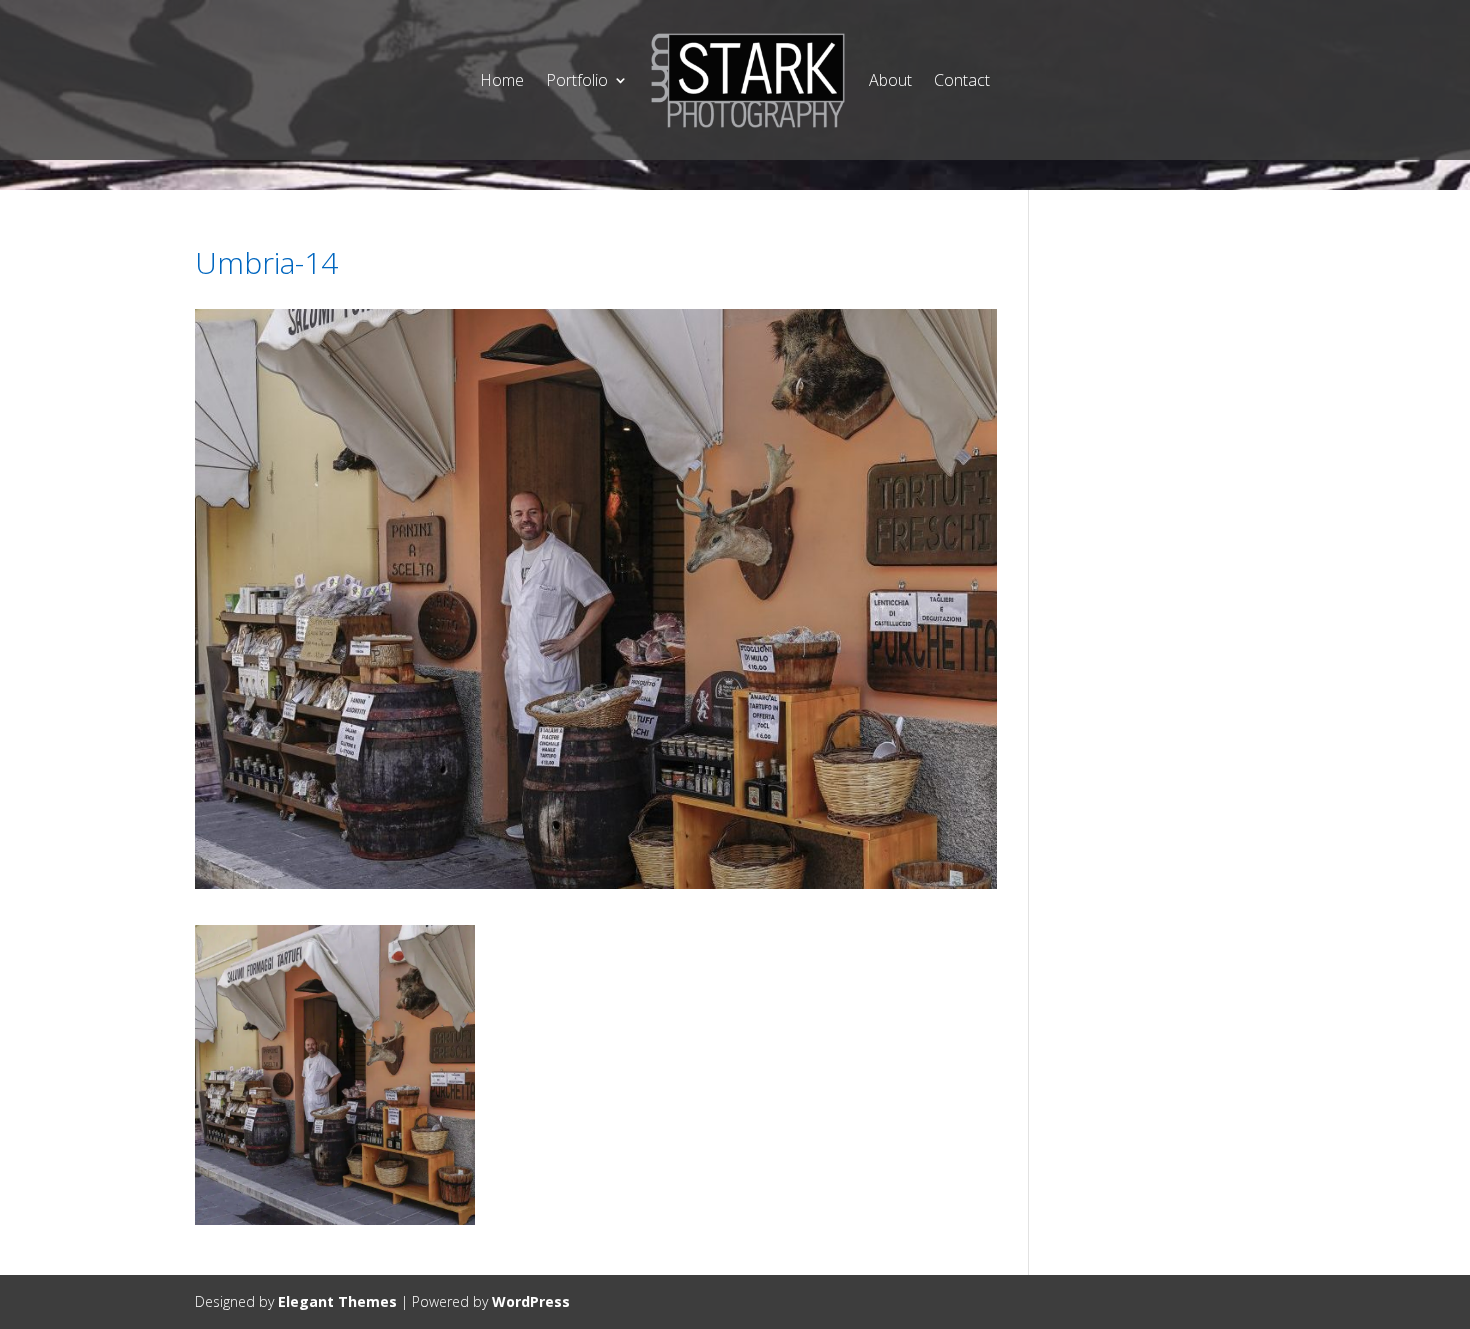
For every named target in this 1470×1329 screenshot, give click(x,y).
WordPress (531, 1301)
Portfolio (577, 80)
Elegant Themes (337, 1301)
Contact (962, 80)
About (890, 80)
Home (502, 80)
